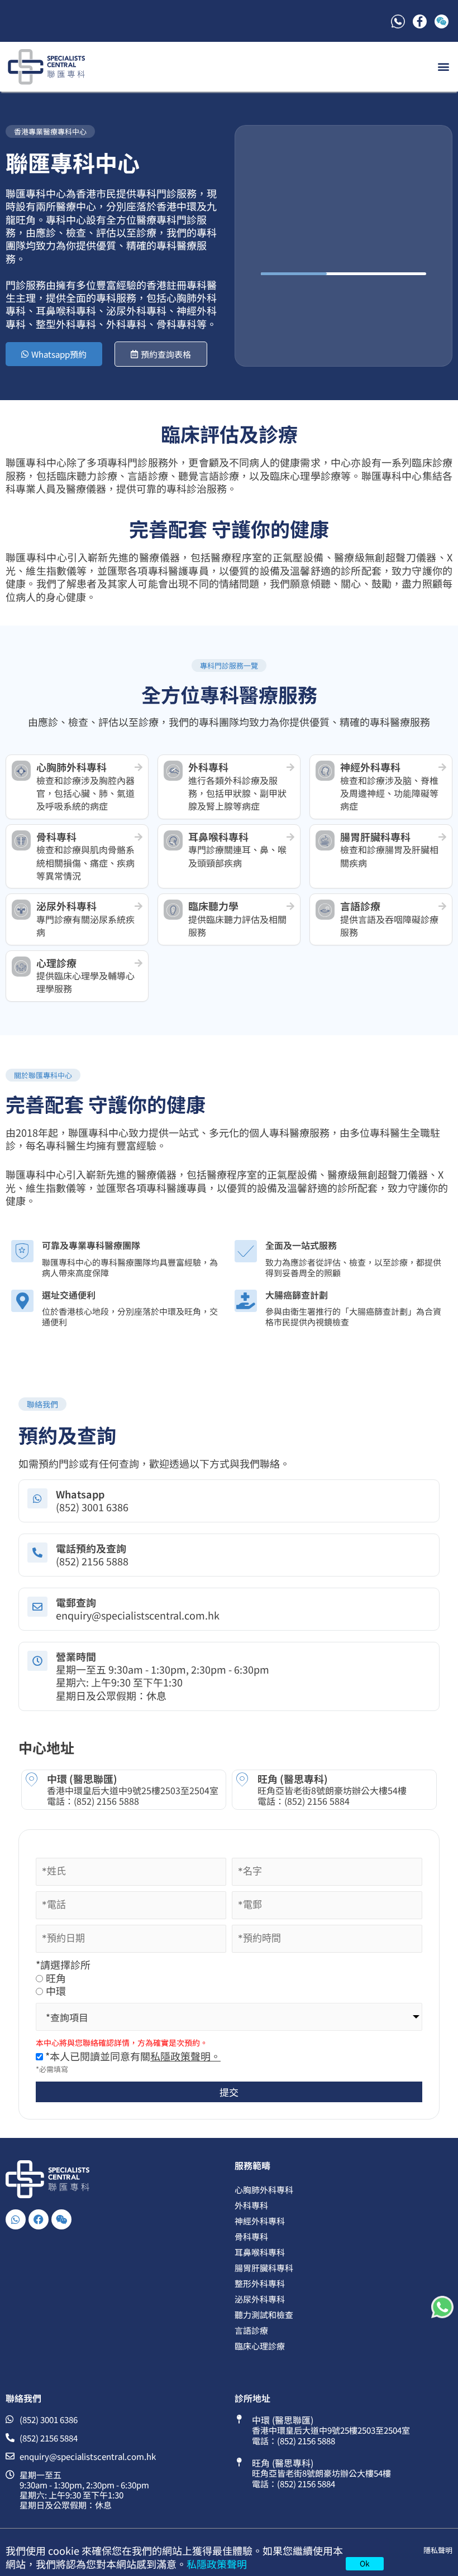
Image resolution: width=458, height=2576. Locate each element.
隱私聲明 (438, 2550)
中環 (56, 1991)
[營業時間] (37, 1661)
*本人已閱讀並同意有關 (132, 2056)
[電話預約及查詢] (37, 1553)
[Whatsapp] (37, 1498)
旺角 (56, 1978)
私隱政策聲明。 (185, 2056)
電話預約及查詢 (91, 1548)
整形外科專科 (260, 2283)
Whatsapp (80, 1494)
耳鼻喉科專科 (260, 2252)
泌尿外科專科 (260, 2299)
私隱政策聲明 (217, 2564)
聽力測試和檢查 (264, 2315)
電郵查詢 (76, 1602)
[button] (443, 67)
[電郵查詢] (37, 1607)
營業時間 (76, 1656)
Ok (365, 2563)
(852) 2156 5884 (317, 1801)
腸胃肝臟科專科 (264, 2268)
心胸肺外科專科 (264, 2190)
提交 (229, 2092)
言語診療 (251, 2330)
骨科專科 (251, 2236)
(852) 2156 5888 (106, 1801)
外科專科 (251, 2205)
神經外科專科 (260, 2221)
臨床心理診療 (260, 2346)
